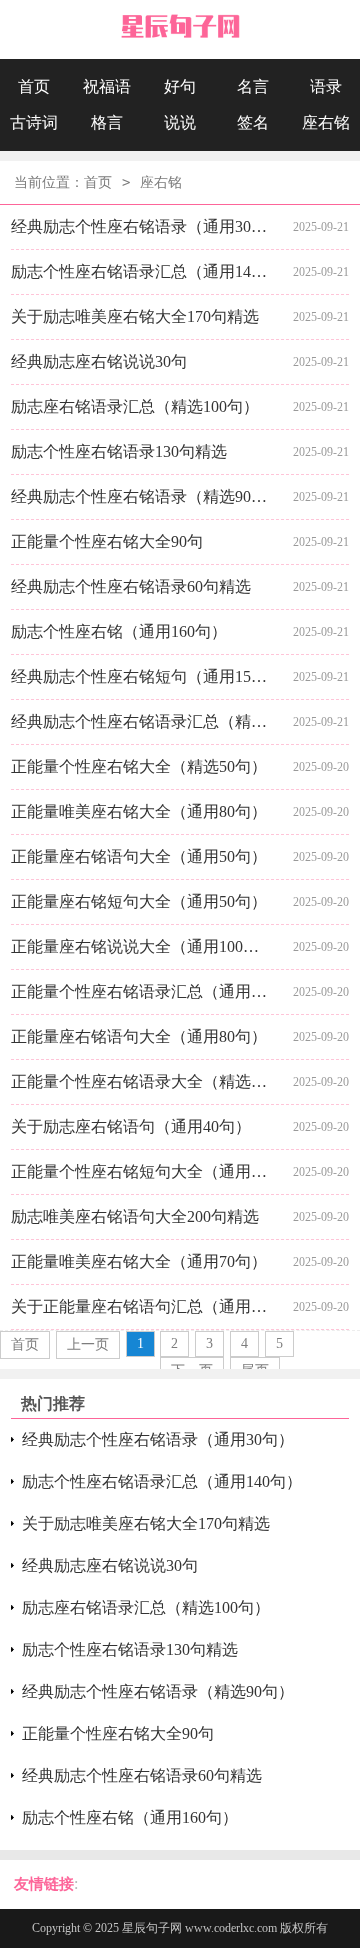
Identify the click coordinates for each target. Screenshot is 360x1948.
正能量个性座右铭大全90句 (107, 541)
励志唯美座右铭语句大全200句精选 (135, 1216)
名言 (253, 86)
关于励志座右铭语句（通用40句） (131, 1126)
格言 (107, 122)
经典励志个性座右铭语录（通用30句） (141, 226)
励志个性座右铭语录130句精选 (119, 451)
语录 (326, 86)
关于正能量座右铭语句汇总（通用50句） (141, 1306)
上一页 (88, 1344)
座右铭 (326, 122)
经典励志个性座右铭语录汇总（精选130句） (141, 721)
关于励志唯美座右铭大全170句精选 (135, 316)
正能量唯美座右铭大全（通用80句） (139, 811)
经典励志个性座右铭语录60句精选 (131, 586)
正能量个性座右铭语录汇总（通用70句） (141, 991)
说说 (180, 122)
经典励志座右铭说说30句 (99, 361)
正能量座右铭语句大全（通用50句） (139, 856)
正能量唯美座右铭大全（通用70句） (139, 1261)
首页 (34, 86)
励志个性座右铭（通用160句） (119, 631)
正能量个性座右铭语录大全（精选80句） (141, 1081)
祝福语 (107, 86)
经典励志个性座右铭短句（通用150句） (141, 676)
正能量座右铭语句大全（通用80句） (139, 1036)
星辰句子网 (152, 1928)
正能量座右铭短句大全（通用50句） (139, 901)
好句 (180, 86)
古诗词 (34, 122)
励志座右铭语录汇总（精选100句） (135, 406)
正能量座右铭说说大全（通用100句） (141, 946)
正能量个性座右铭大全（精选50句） (139, 766)
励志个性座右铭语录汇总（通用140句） (141, 271)
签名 (253, 122)
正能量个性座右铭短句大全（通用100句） (141, 1171)
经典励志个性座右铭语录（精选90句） (141, 496)
